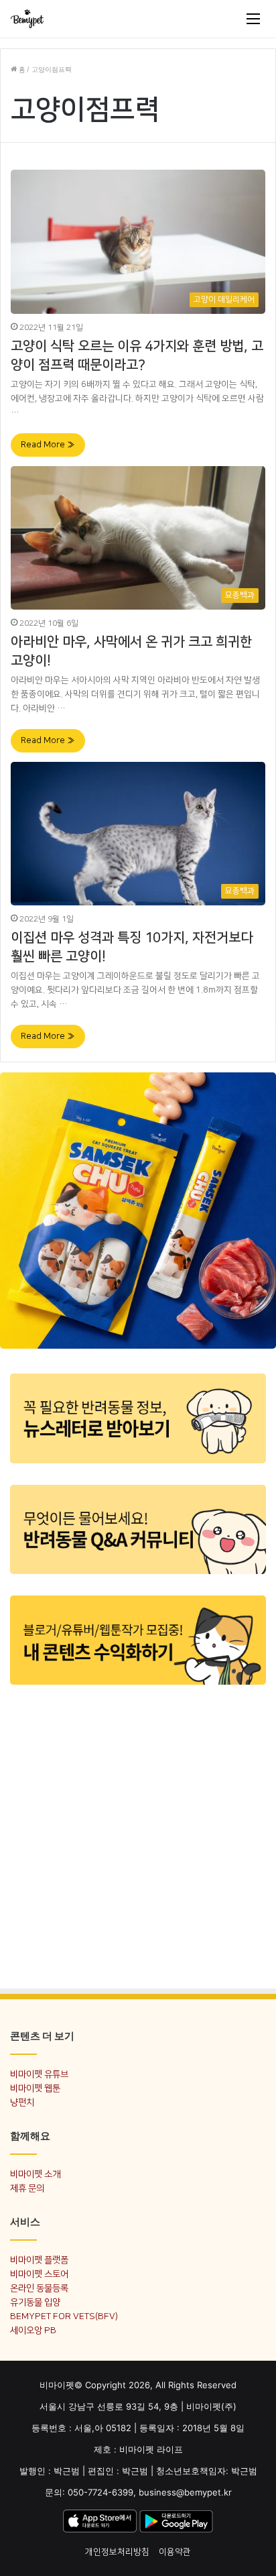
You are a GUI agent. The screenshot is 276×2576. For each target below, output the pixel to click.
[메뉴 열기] (253, 19)
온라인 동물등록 (39, 2288)
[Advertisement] (138, 1836)
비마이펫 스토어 (39, 2274)
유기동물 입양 (35, 2302)
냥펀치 (22, 2102)
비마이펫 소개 (35, 2174)
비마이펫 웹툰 (35, 2088)
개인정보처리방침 (117, 2552)
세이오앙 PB (33, 2330)
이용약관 (175, 2552)
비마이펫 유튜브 (39, 2074)
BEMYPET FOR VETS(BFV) (64, 2316)
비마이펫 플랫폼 (39, 2260)
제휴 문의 (27, 2188)
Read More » (48, 445)
